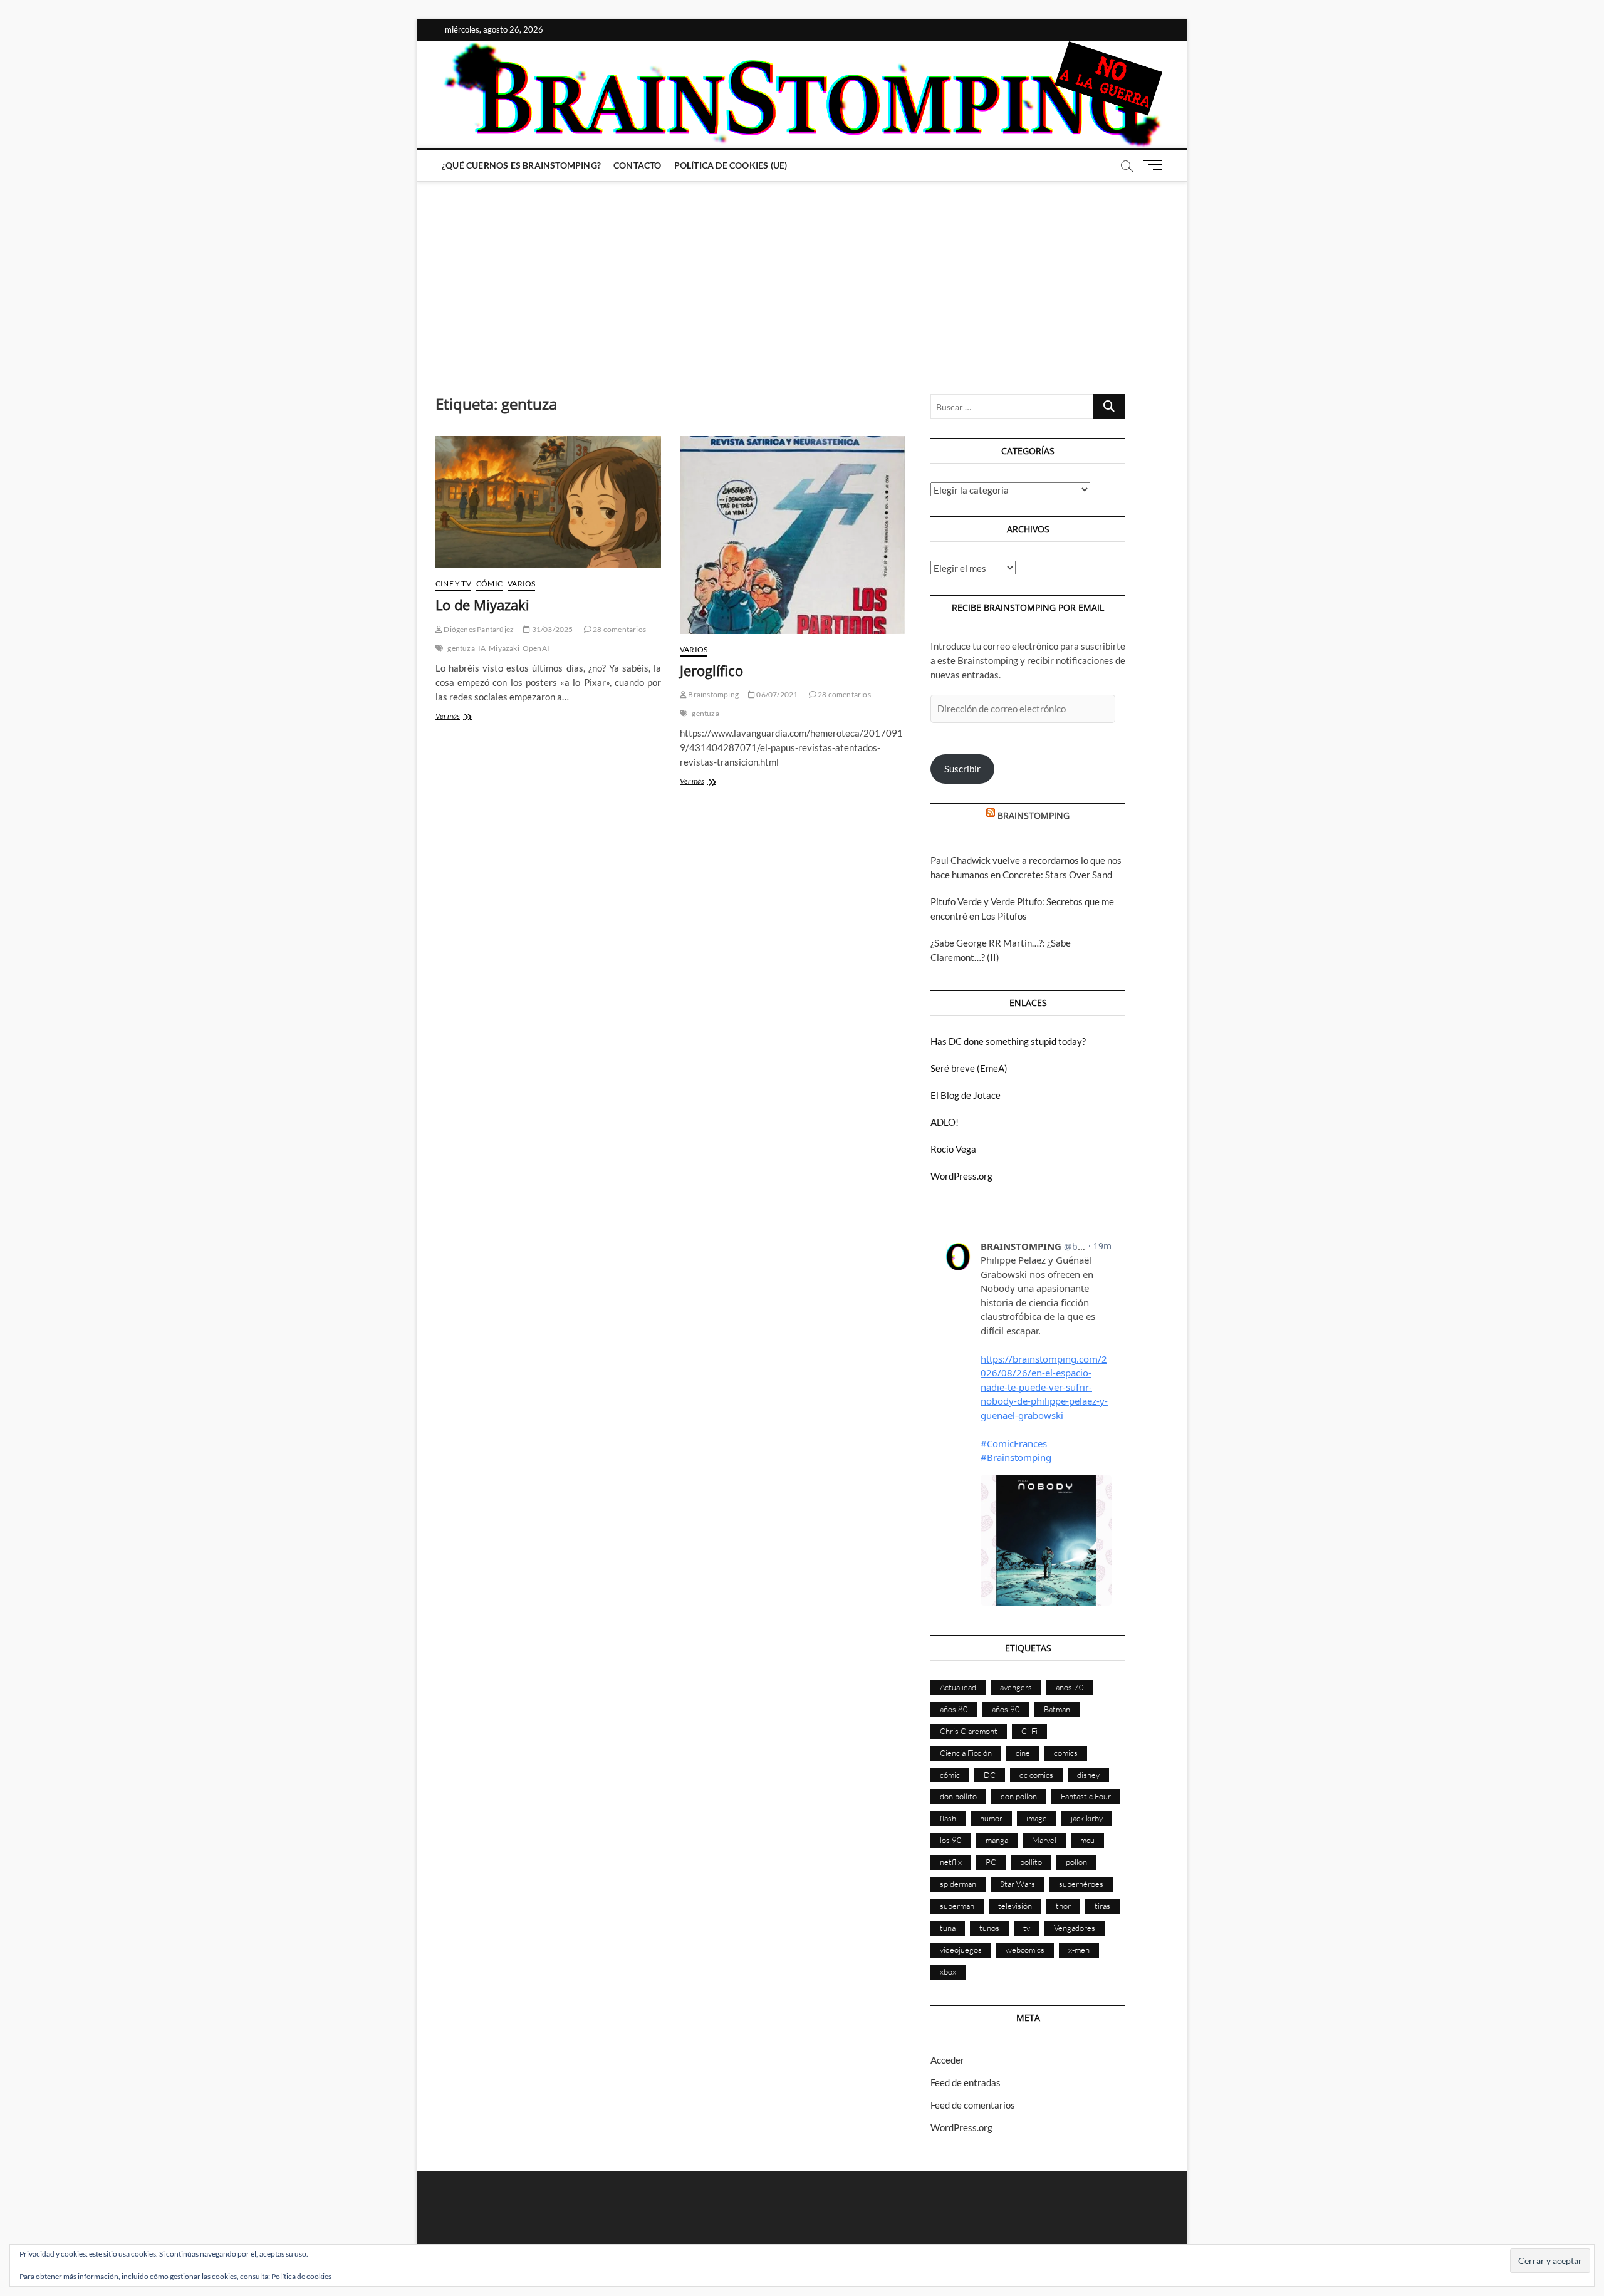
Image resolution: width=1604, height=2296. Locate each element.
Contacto (638, 165)
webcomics (1025, 1950)
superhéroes (1081, 1884)
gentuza (461, 648)
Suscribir (962, 769)
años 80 (954, 1709)
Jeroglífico (711, 670)
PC (991, 1862)
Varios (521, 584)
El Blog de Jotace (966, 1095)
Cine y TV (453, 584)
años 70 (1070, 1687)
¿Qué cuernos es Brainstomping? (521, 165)
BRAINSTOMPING (1034, 815)
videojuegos (961, 1950)
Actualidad (958, 1687)
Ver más (461, 717)
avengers (1016, 1687)
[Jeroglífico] (793, 535)
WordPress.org (961, 1176)
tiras (1102, 1906)
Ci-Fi (1029, 1731)
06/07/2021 (776, 694)
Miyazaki (504, 648)
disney (1088, 1775)
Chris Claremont (969, 1731)
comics (1066, 1753)
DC (990, 1775)
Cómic (489, 584)
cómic (950, 1775)
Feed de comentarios (973, 2105)
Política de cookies (301, 2276)
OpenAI (536, 648)
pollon (1076, 1862)
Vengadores (1075, 1928)
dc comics (1036, 1775)
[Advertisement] (802, 275)
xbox (948, 1971)
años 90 (1006, 1709)
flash (948, 1818)
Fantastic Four (1086, 1796)
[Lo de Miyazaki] (548, 502)
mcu (1087, 1840)
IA (482, 648)
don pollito (958, 1796)
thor (1063, 1906)
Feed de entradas (966, 2082)
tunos (989, 1928)
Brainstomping (713, 694)
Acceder (947, 2060)
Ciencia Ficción (966, 1753)
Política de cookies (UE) (731, 165)
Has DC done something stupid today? (1008, 1041)
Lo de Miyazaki (482, 605)
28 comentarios (619, 629)
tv (1027, 1928)
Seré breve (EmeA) (969, 1068)
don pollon (1019, 1796)
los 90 (951, 1840)
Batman (1057, 1709)
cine (1023, 1753)
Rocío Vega (953, 1149)
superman (957, 1906)
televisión (1015, 1906)
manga (997, 1840)
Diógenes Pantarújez (478, 629)
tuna (948, 1928)
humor (991, 1818)
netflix (951, 1862)
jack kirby (1087, 1818)
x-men (1079, 1950)
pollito (1031, 1862)
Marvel (1044, 1840)
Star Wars (1018, 1884)
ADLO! (945, 1122)
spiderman (958, 1884)
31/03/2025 (551, 629)
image (1037, 1818)
